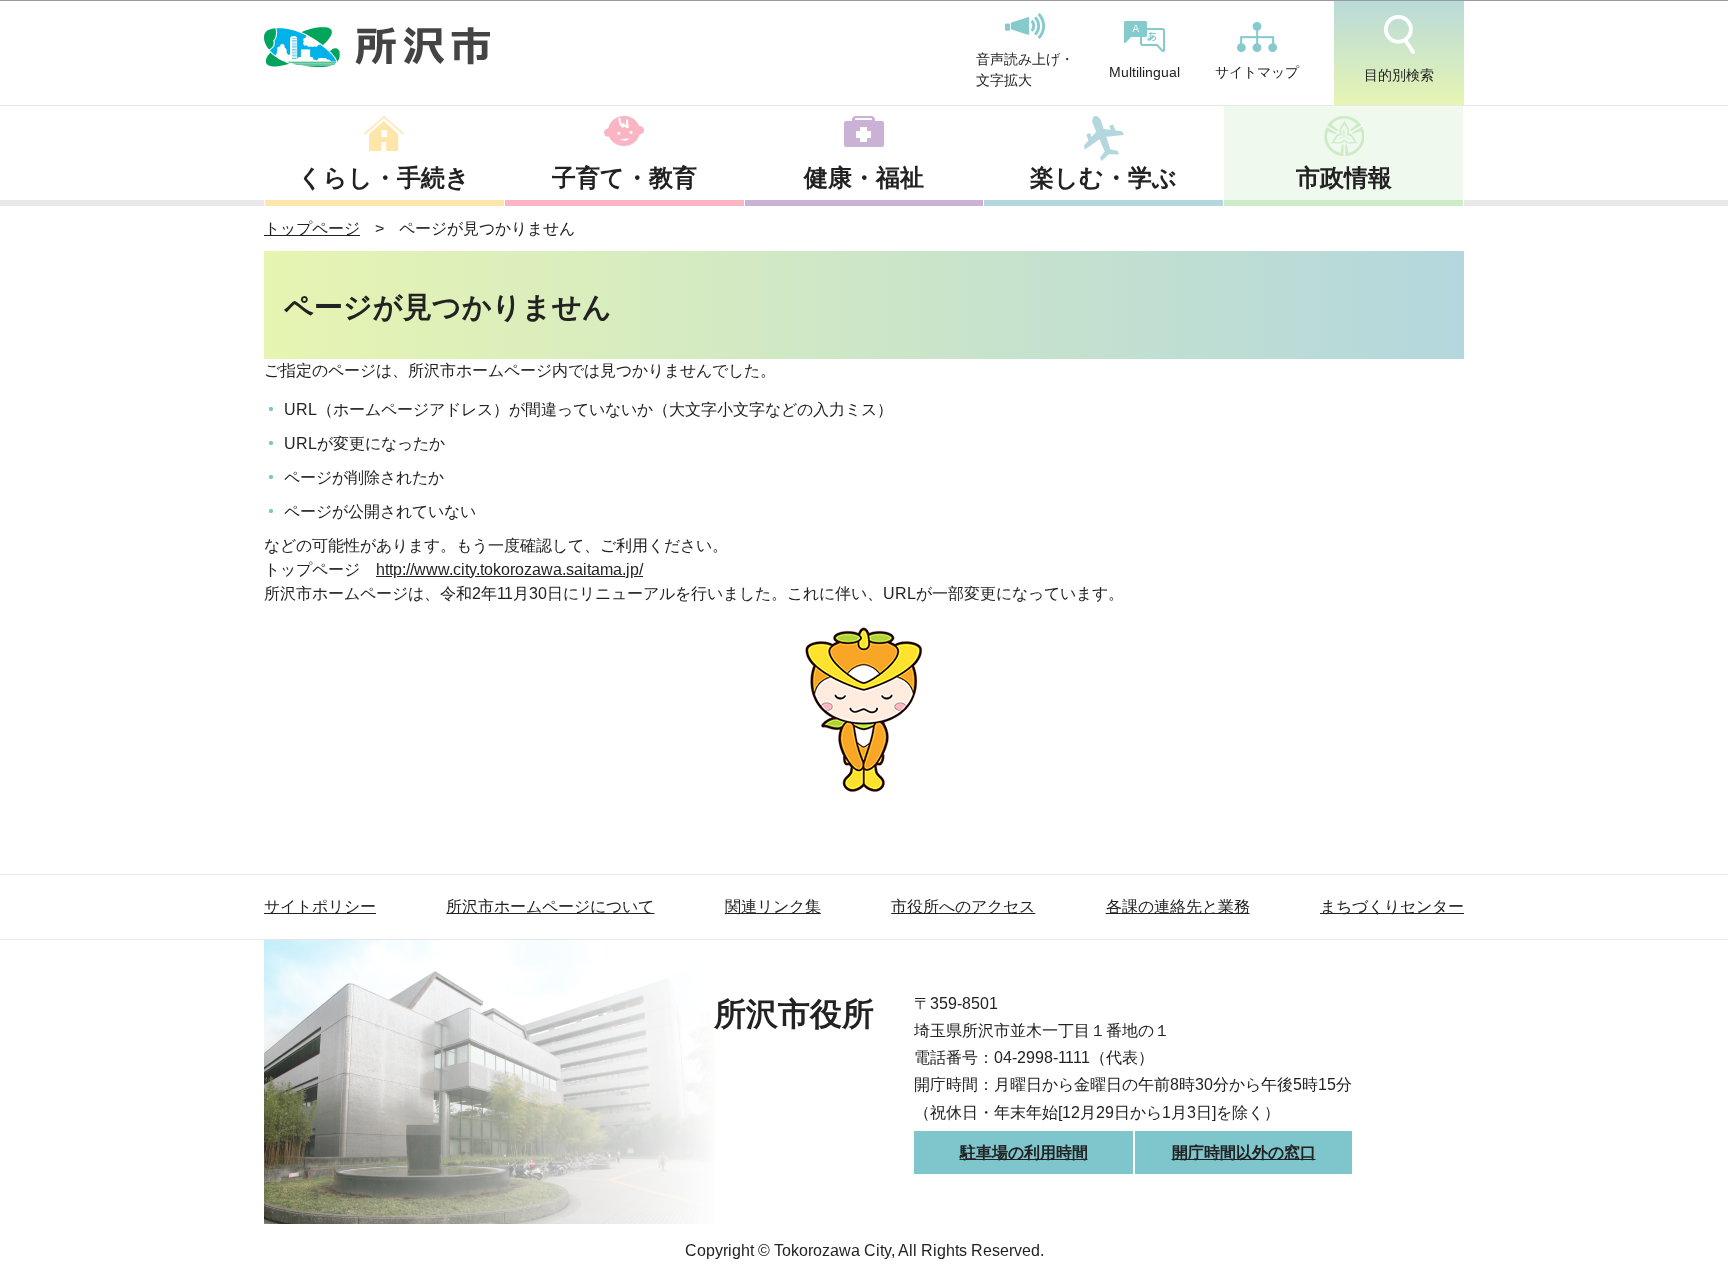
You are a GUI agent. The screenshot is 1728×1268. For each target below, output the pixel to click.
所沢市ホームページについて (550, 906)
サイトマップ (1257, 72)
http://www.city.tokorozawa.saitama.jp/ (509, 569)
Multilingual (1144, 72)
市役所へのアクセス (963, 906)
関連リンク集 (773, 906)
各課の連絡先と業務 (1178, 906)
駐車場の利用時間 (1024, 1152)
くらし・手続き (384, 177)
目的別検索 (1399, 75)
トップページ (312, 228)
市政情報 (1344, 177)
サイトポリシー (320, 906)
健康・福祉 (864, 177)
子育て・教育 (624, 177)
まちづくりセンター (1392, 906)
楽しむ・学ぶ (1103, 177)
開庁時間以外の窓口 (1244, 1152)
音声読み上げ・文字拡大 (1025, 70)
